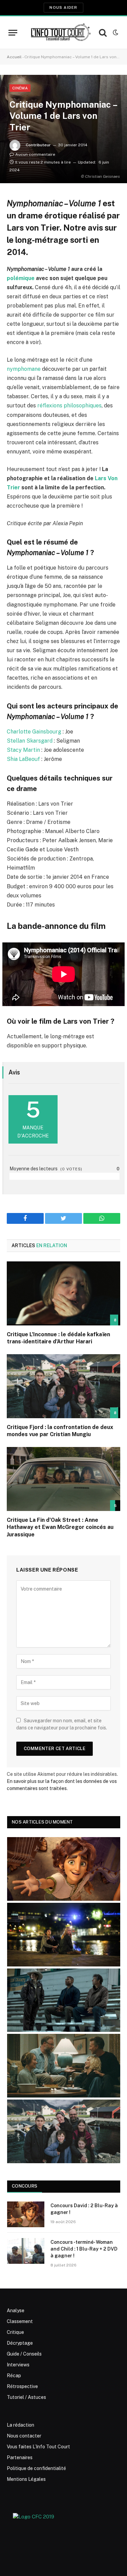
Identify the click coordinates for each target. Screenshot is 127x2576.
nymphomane (24, 369)
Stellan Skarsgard (30, 741)
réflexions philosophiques (69, 406)
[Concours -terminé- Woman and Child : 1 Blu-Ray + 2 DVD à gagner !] (26, 2251)
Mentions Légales (26, 2479)
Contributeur (38, 145)
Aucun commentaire (35, 154)
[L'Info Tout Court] (60, 32)
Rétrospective (22, 2386)
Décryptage (20, 2343)
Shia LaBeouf (23, 759)
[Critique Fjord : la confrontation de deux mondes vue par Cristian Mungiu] (63, 1386)
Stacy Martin (23, 750)
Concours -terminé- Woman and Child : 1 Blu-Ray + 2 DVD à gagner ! (84, 2249)
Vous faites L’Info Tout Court (38, 2447)
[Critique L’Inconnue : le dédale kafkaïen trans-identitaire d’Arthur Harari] (63, 1293)
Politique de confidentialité (36, 2468)
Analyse (16, 2311)
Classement (20, 2321)
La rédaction (20, 2425)
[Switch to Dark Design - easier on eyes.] (115, 33)
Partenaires (20, 2457)
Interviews (18, 2365)
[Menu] (13, 33)
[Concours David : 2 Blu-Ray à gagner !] (26, 2214)
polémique (21, 278)
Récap (14, 2376)
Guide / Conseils (24, 2354)
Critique (15, 2332)
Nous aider (63, 7)
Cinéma (20, 88)
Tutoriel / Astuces (26, 2397)
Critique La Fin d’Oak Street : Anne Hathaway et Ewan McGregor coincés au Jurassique (60, 1527)
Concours (25, 2186)
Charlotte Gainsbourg (34, 732)
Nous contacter (24, 2436)
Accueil (14, 57)
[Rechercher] (103, 33)
